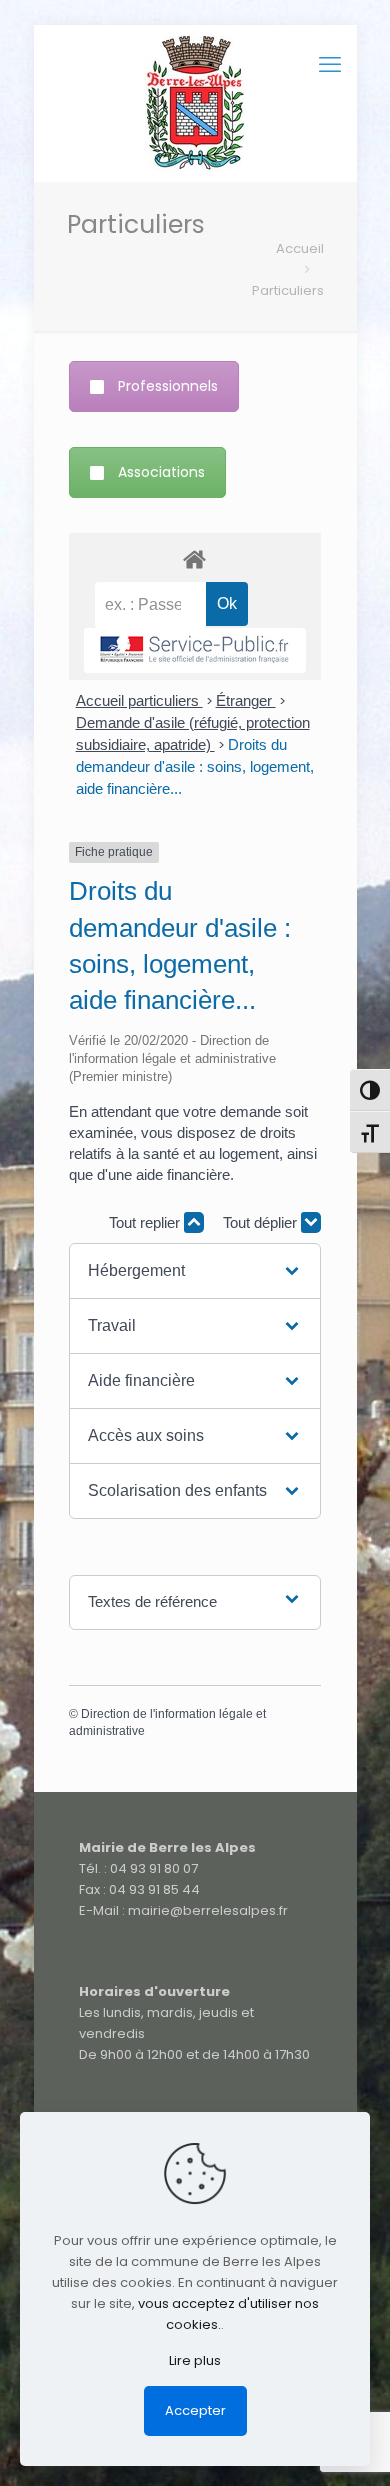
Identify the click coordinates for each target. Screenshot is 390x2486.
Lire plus (195, 2360)
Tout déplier (262, 1222)
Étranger (246, 700)
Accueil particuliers (139, 700)
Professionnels (168, 386)
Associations (161, 472)
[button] (195, 1271)
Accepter (195, 2410)
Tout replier (146, 1222)
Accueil (300, 248)
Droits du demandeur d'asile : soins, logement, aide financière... (195, 766)
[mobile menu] (330, 65)
